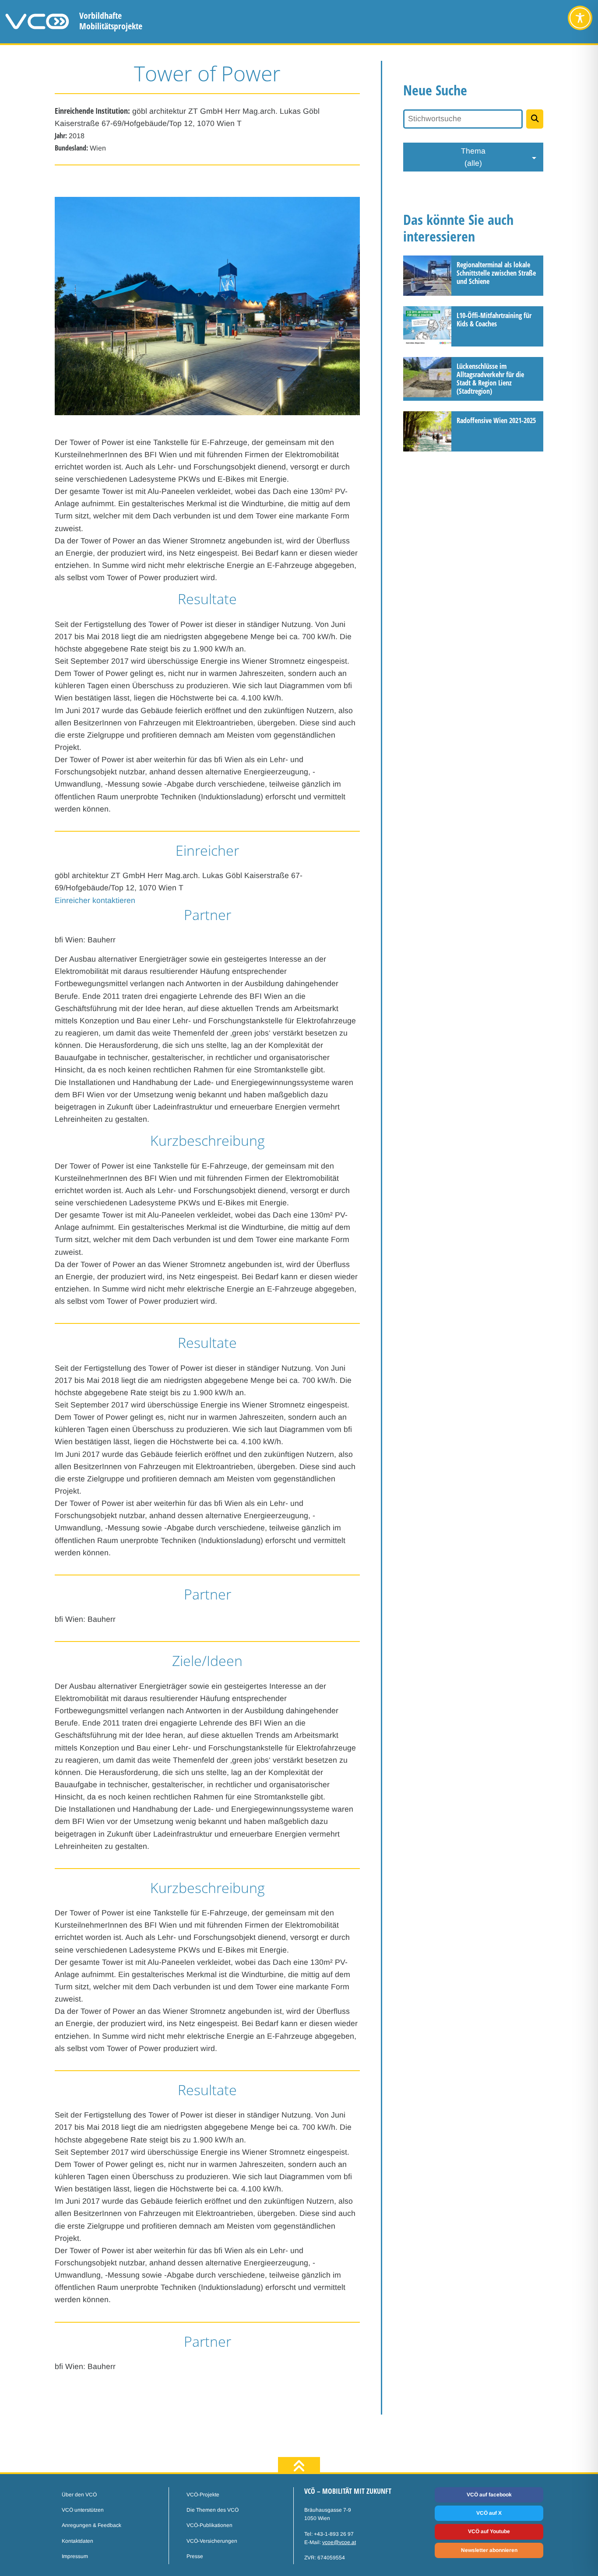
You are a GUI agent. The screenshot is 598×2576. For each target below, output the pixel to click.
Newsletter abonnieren (489, 2550)
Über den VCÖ (79, 2495)
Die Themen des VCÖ (213, 2510)
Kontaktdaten (77, 2541)
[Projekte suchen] (535, 119)
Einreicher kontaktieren (95, 900)
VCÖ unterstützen (83, 2510)
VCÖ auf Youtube (489, 2531)
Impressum (75, 2556)
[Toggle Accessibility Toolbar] (580, 18)
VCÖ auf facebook (489, 2495)
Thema (473, 157)
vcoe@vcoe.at (339, 2542)
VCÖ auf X (489, 2513)
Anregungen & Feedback (91, 2525)
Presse (195, 2556)
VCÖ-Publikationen (209, 2525)
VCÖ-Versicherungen (212, 2541)
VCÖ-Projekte (203, 2495)
